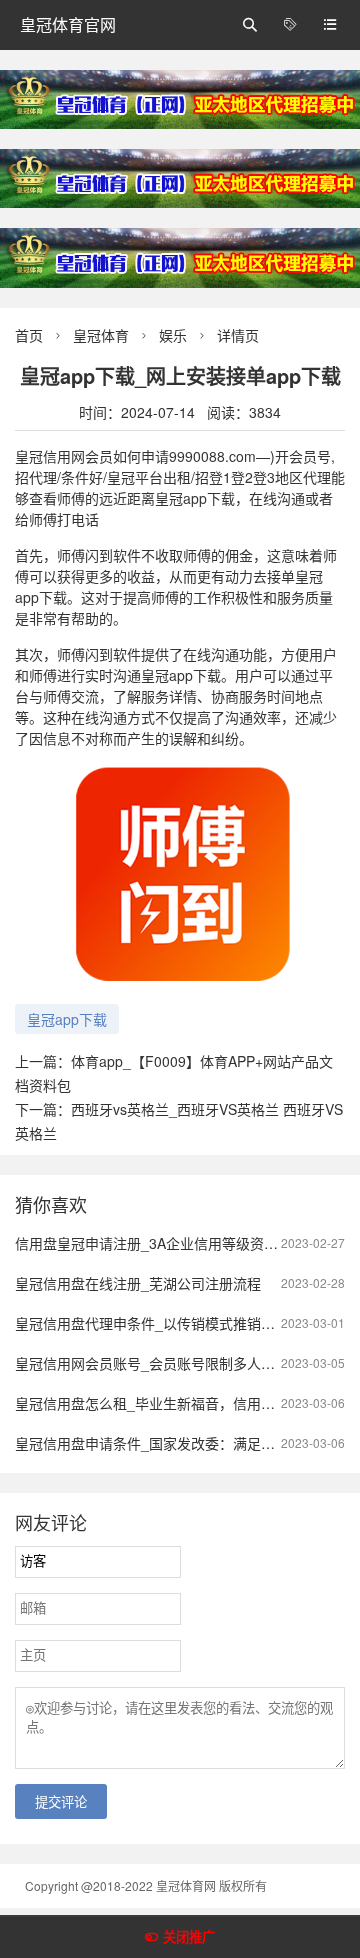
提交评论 (61, 1802)
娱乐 (173, 335)
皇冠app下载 (67, 1019)
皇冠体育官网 (68, 24)
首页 (29, 335)
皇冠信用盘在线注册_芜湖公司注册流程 (138, 1283)
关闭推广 (189, 1937)
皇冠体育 (101, 335)
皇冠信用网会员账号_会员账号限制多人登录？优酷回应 (187, 1363)
